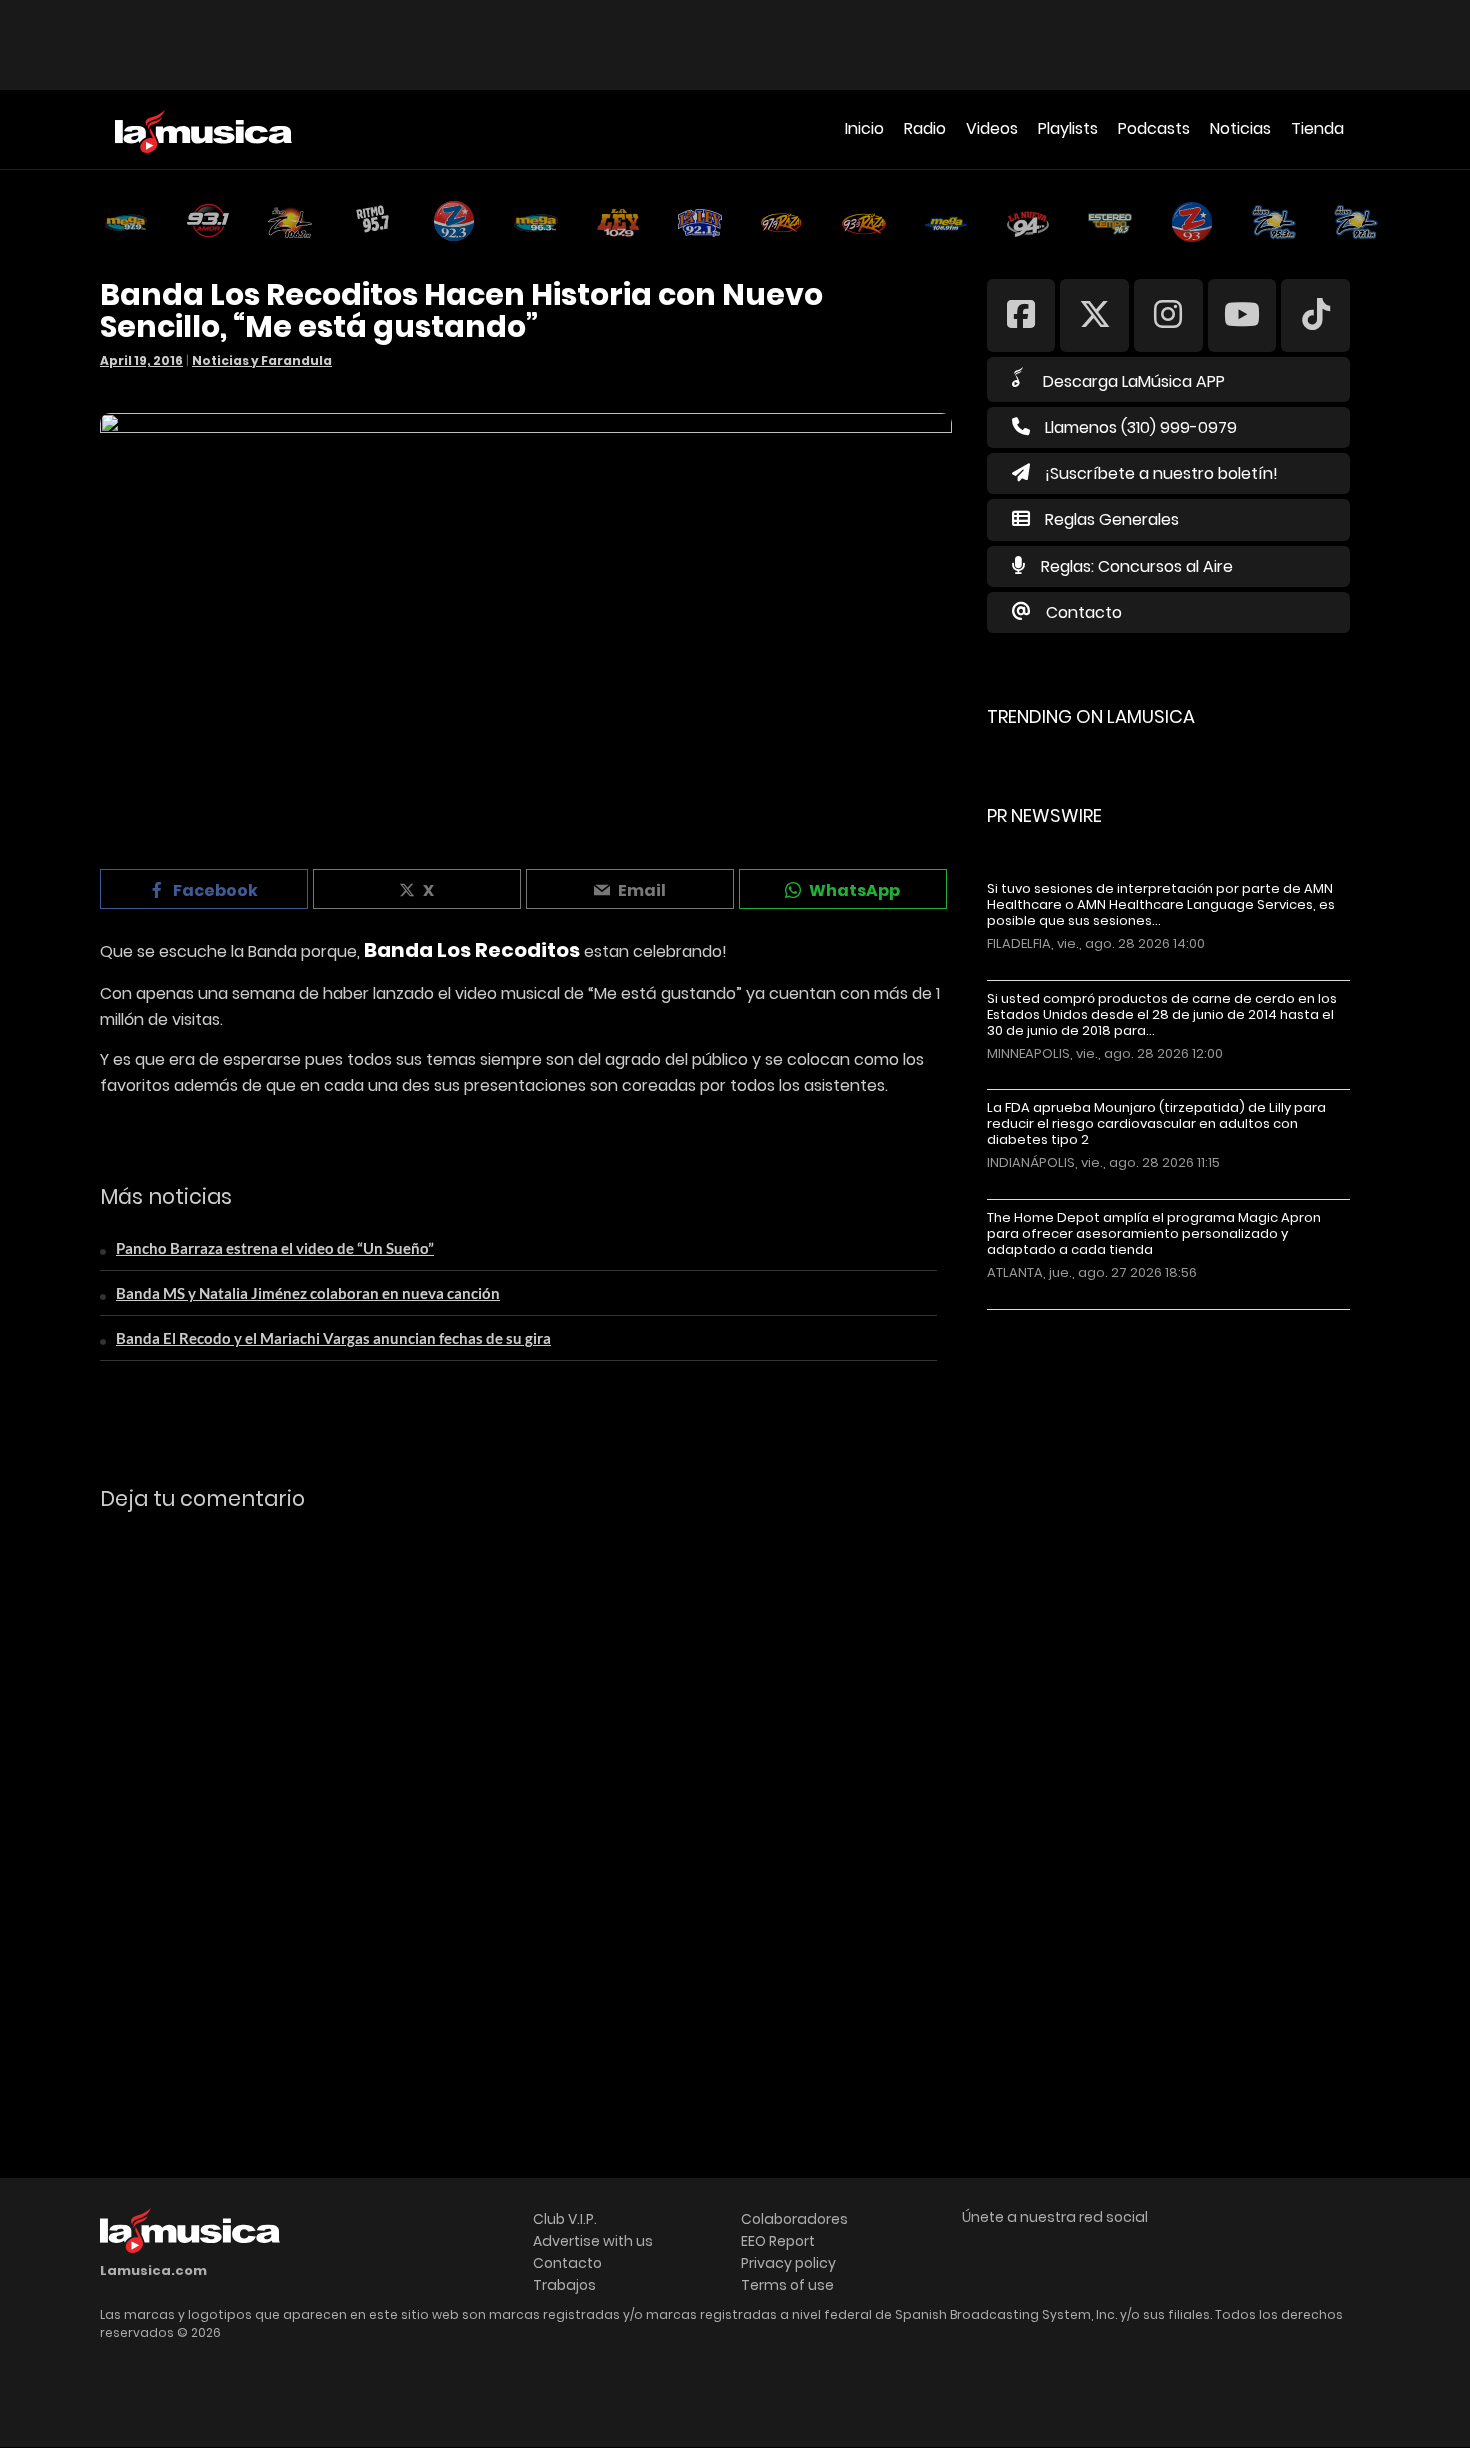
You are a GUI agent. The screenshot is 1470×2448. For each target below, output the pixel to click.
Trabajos (564, 2285)
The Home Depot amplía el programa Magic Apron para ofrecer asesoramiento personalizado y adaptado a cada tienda (1154, 1234)
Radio (925, 128)
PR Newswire (1044, 815)
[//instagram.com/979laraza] (1168, 314)
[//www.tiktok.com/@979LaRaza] (1315, 314)
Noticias (1240, 128)
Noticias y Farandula (262, 360)
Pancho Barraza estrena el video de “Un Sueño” (275, 1248)
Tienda (1317, 128)
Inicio (864, 128)
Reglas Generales (1112, 519)
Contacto (1084, 612)
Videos (992, 128)
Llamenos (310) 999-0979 (1141, 427)
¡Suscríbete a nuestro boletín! (1161, 473)
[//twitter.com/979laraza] (1094, 314)
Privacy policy (788, 2263)
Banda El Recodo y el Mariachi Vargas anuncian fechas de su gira (333, 1338)
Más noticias (1053, 1319)
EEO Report (778, 2241)
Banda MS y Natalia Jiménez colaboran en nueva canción (308, 1293)
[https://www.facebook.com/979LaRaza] (1021, 314)
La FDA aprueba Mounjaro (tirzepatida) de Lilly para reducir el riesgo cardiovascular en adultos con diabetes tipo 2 (1156, 1124)
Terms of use (787, 2285)
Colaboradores (794, 2219)
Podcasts (1154, 128)
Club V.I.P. (565, 2219)
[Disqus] (526, 1801)
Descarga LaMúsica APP (1134, 381)
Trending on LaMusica (1091, 716)
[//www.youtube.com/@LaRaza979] (1242, 314)
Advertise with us (593, 2241)
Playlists (1068, 128)
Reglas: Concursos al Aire (1137, 566)
